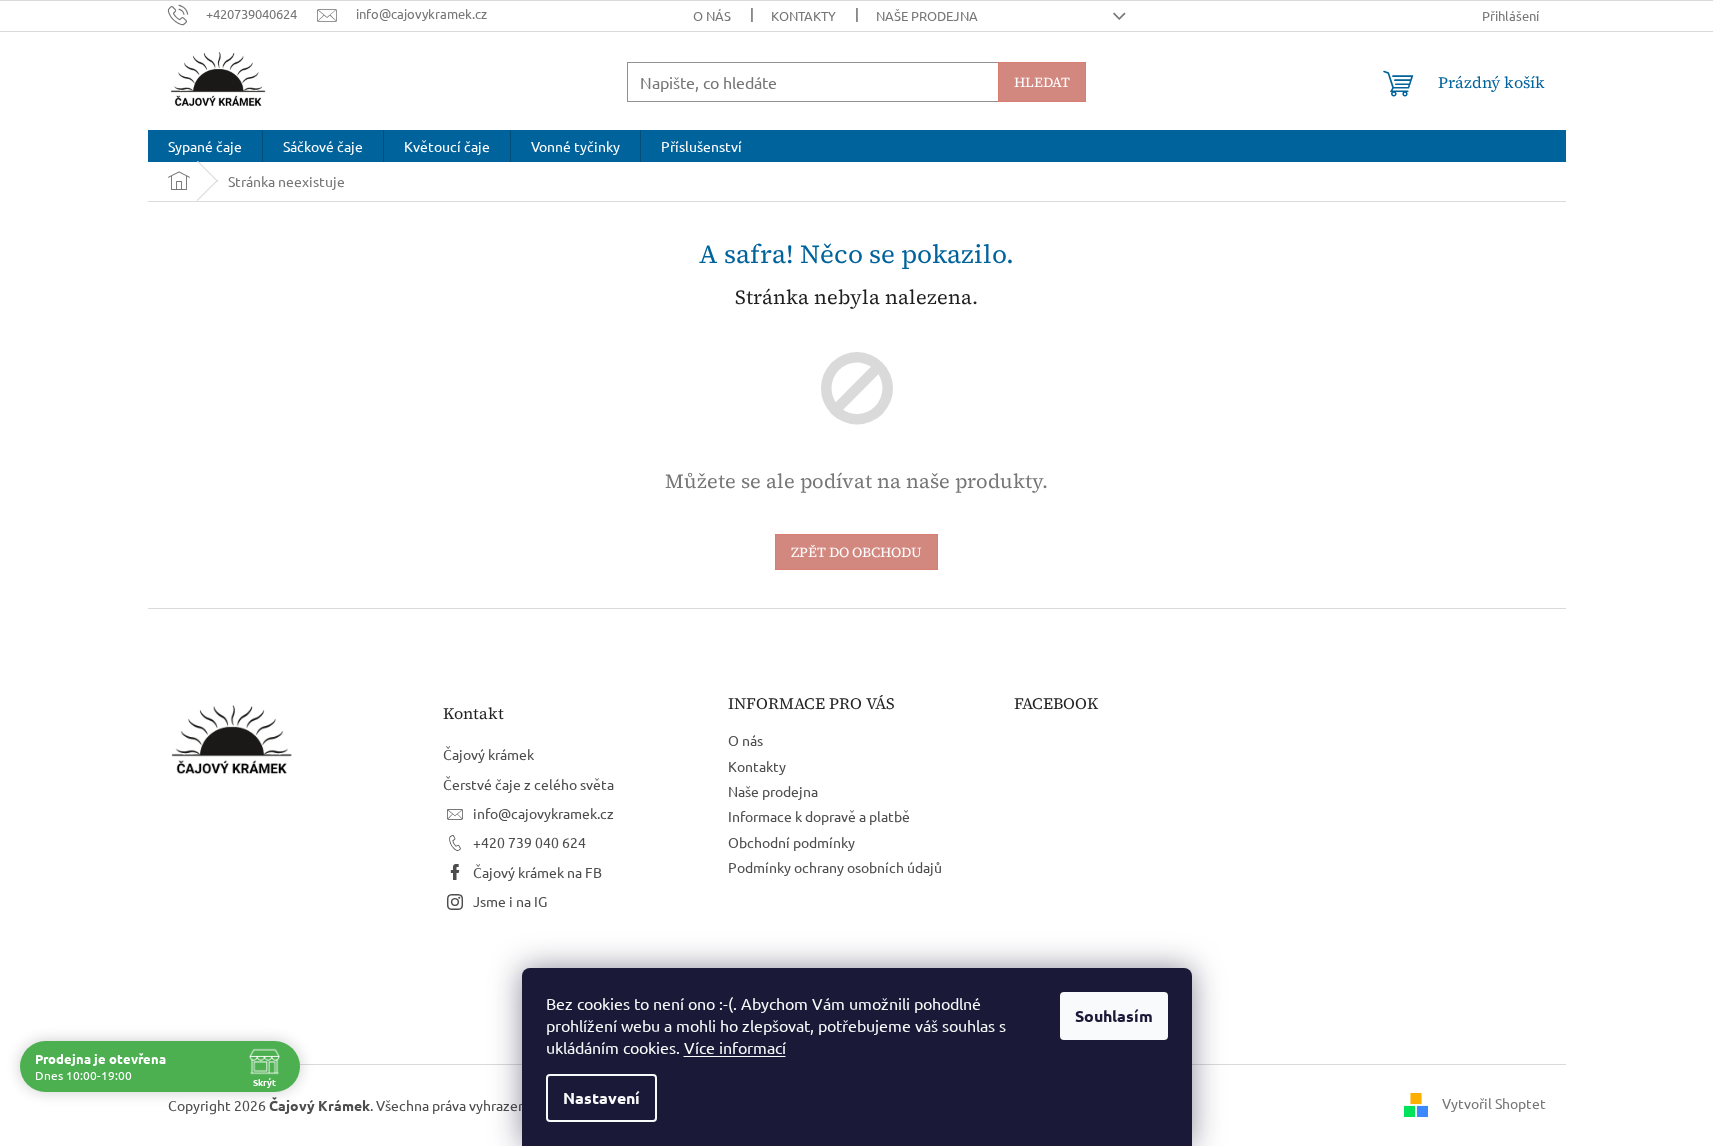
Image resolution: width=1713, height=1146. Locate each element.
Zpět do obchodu (856, 552)
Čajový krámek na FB (537, 872)
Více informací (735, 1047)
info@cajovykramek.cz (543, 813)
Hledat (1042, 82)
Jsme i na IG (510, 901)
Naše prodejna (927, 15)
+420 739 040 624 (529, 842)
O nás (712, 15)
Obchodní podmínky (791, 842)
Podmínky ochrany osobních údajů (835, 867)
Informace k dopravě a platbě (819, 816)
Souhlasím (1114, 1015)
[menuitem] (205, 146)
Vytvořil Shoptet (1494, 1103)
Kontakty (803, 15)
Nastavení (601, 1097)
